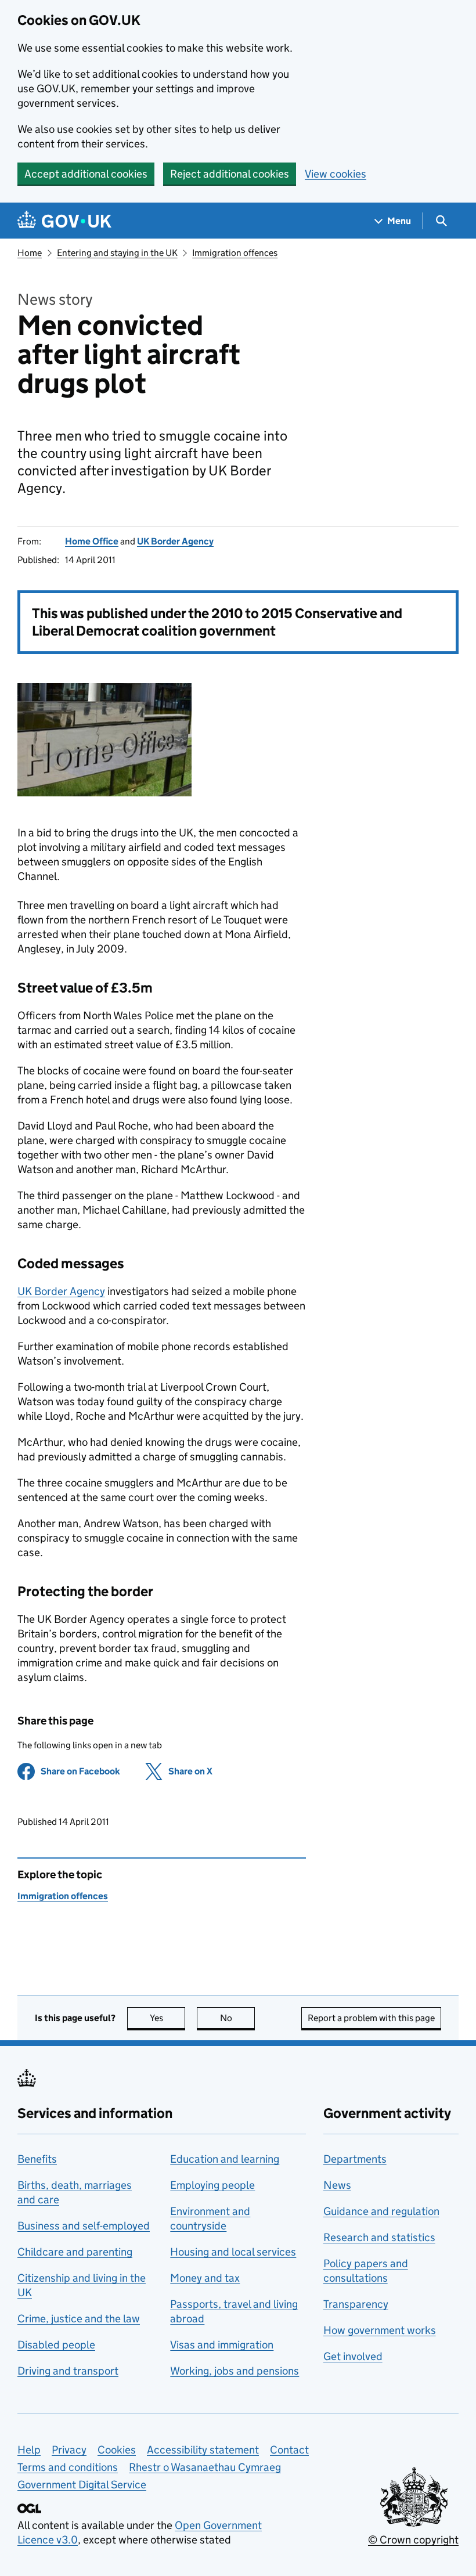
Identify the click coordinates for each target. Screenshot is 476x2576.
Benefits (37, 2159)
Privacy (69, 2450)
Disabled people (56, 2345)
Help (29, 2450)
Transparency (356, 2304)
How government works (380, 2330)
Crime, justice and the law (79, 2319)
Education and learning (225, 2159)
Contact (289, 2450)
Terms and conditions (68, 2467)
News (337, 2185)
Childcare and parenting (75, 2252)
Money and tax (205, 2278)
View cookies (336, 174)
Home (30, 253)
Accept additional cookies (86, 174)
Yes (167, 2018)
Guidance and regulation (381, 2211)
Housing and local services (233, 2252)
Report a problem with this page (371, 2018)
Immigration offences (235, 253)
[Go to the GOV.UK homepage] (64, 221)
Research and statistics (379, 2237)
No (237, 2018)
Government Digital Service (82, 2485)
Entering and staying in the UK (117, 253)
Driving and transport (68, 2371)
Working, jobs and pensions (235, 2371)
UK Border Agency (175, 541)
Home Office (92, 541)
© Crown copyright (413, 2540)
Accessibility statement (203, 2450)
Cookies (117, 2450)
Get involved (353, 2356)
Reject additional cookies (230, 174)
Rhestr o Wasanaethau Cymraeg (205, 2467)
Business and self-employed (84, 2226)
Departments (355, 2159)
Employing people (212, 2185)
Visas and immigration (222, 2345)
